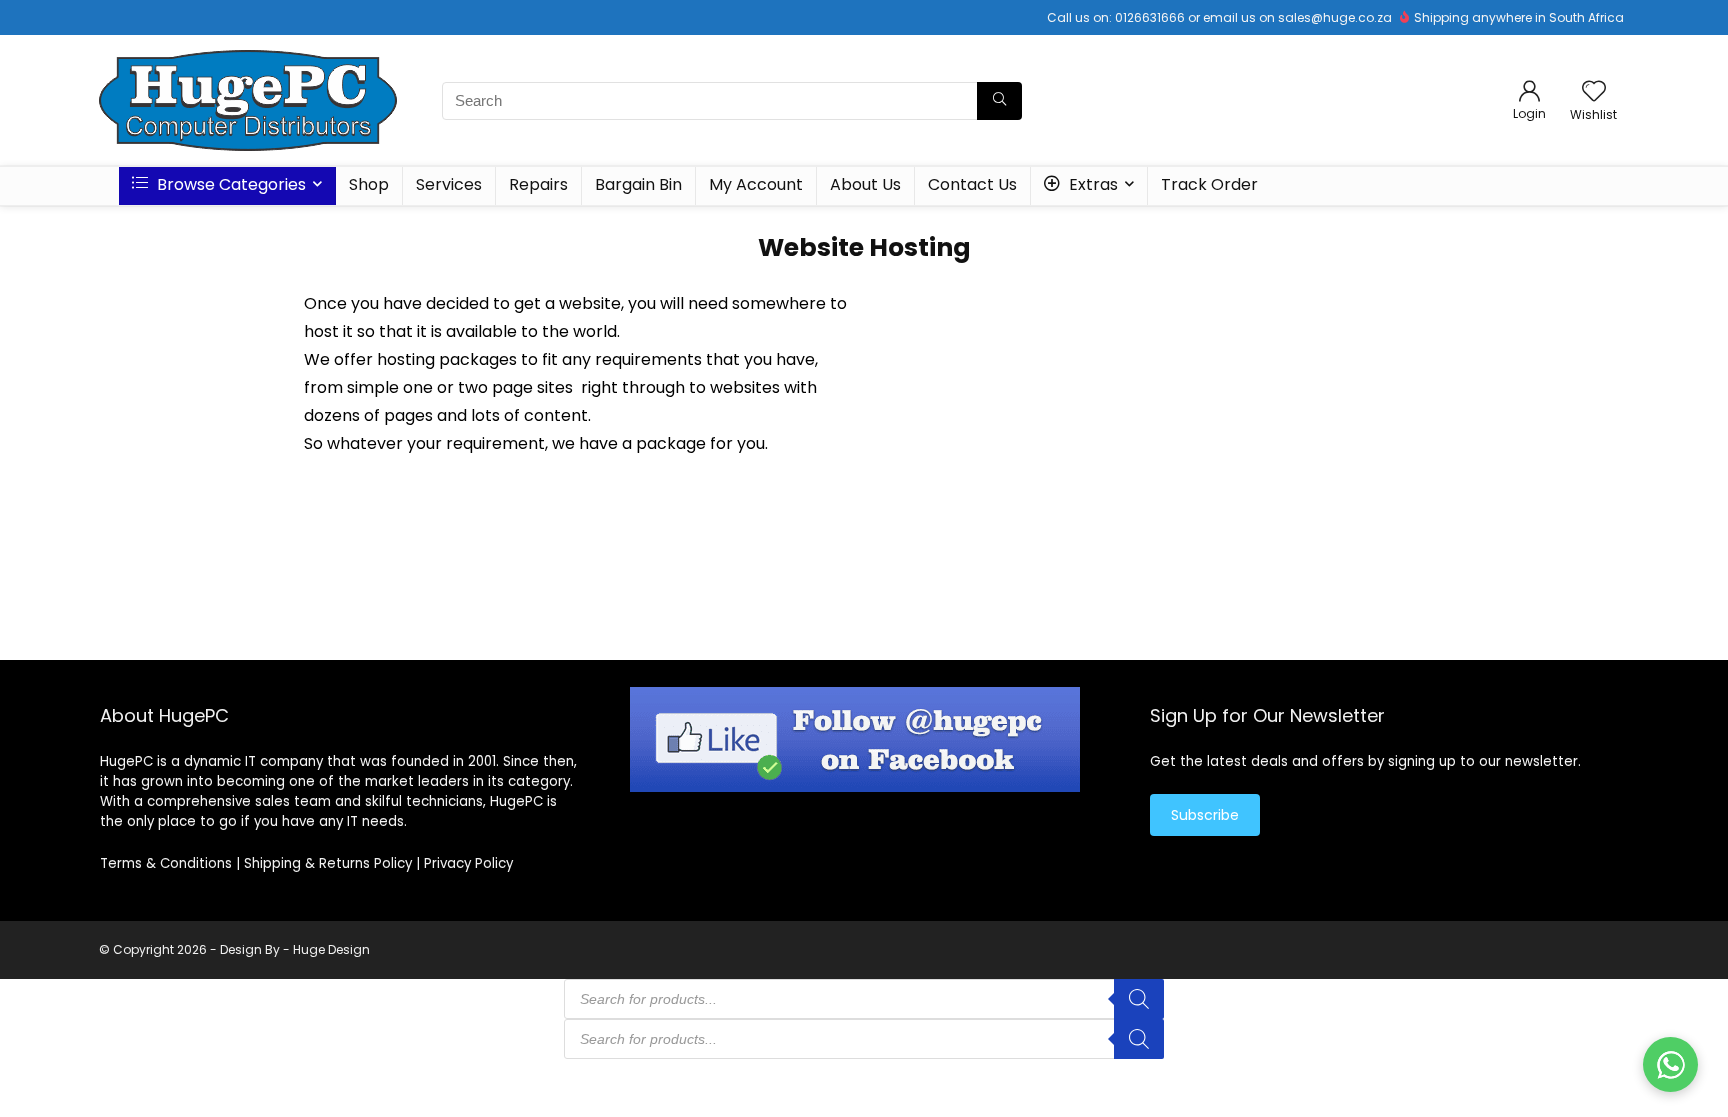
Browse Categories (229, 184)
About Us (865, 184)
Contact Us (972, 184)
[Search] (999, 101)
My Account (756, 184)
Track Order (1209, 184)
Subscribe (1205, 815)
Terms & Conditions (166, 863)
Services (449, 184)
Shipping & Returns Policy (328, 863)
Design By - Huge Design (295, 949)
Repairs (538, 184)
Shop (369, 184)
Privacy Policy (468, 863)
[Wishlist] (1594, 92)
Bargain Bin (638, 184)
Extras (1091, 184)
